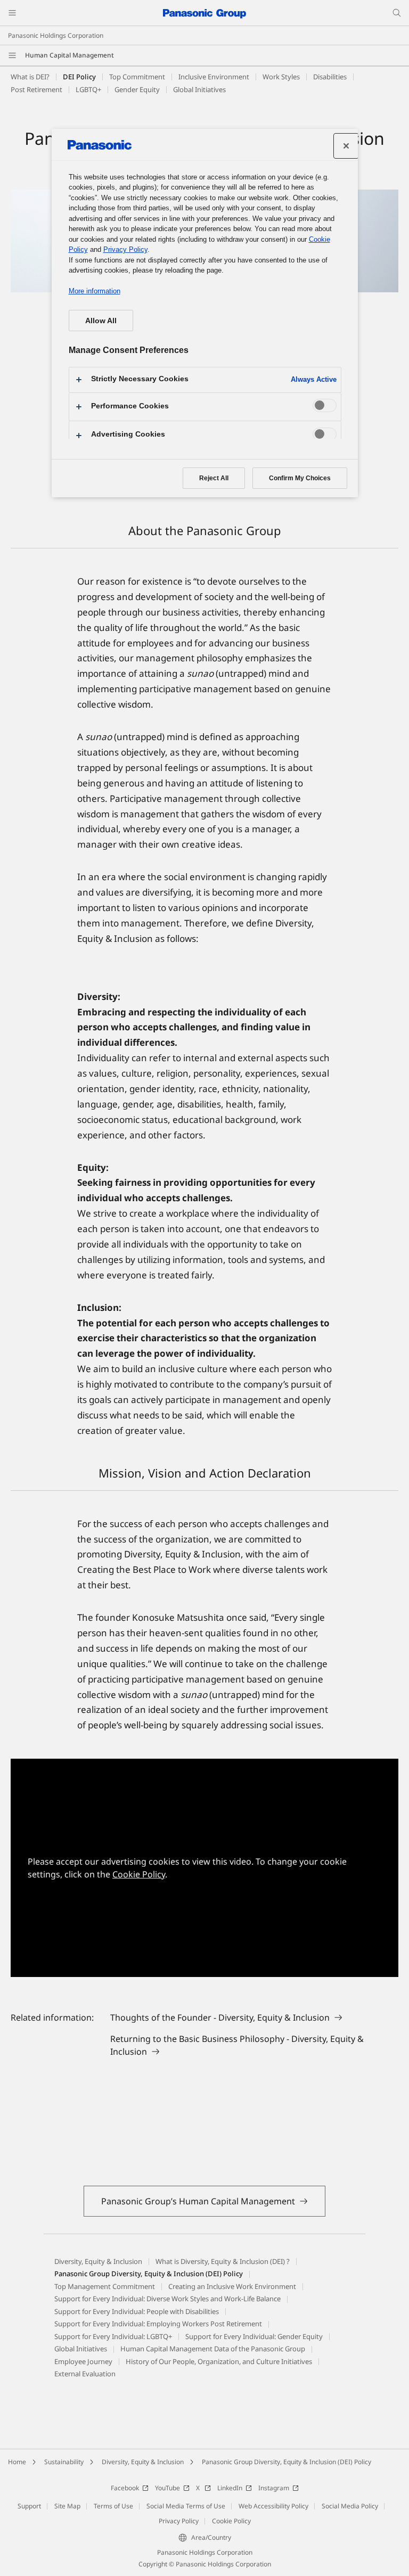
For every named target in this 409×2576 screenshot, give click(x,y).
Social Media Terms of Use (186, 2506)
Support (29, 2506)
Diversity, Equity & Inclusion (143, 2462)
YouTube (167, 2488)
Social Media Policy (350, 2506)
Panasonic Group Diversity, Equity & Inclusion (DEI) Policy (287, 2462)
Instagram (274, 2488)
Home (17, 2462)
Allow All (101, 321)
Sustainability (64, 2462)
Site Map (67, 2506)
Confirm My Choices (300, 478)
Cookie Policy (139, 1874)
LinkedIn (230, 2488)
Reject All (214, 478)
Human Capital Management (69, 55)
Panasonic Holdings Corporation (56, 35)
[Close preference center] (346, 146)
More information (95, 291)
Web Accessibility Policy (273, 2506)
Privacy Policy (179, 2521)
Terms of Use (113, 2506)
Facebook (125, 2488)
